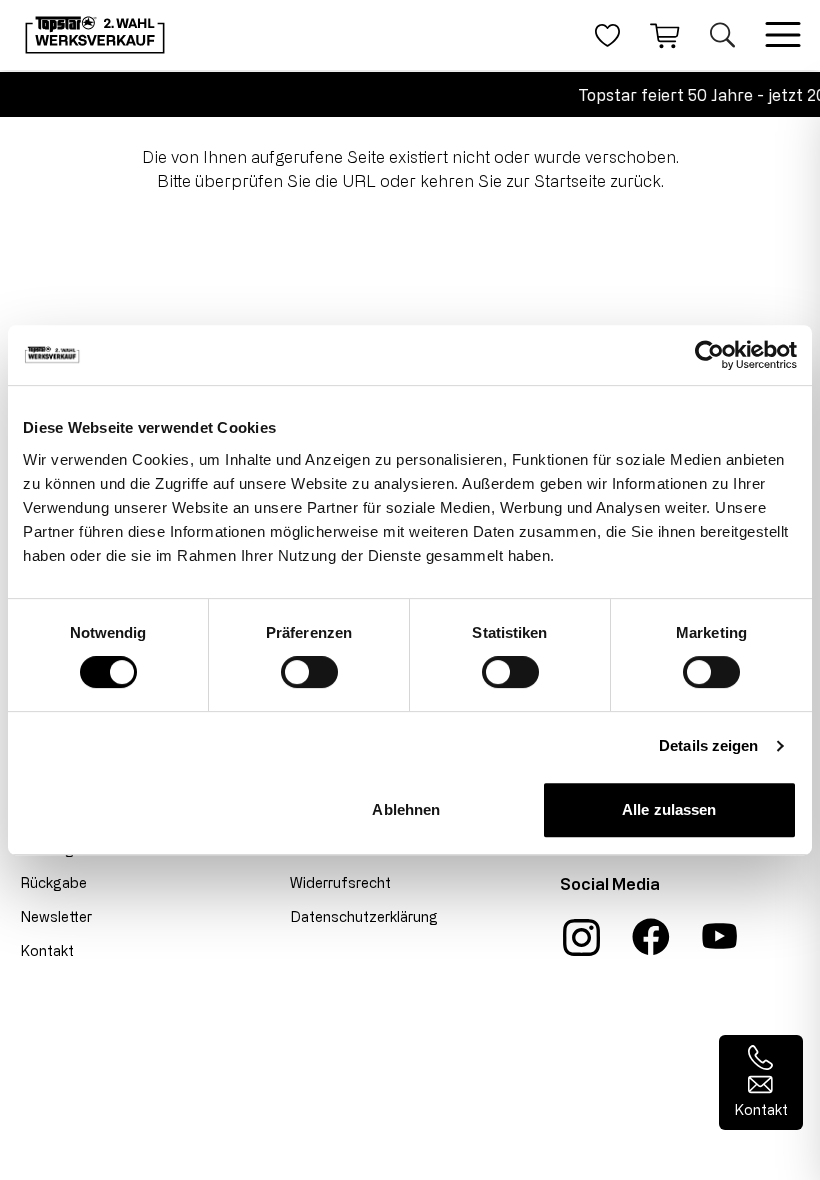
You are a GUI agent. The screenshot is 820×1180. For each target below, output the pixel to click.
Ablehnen (406, 809)
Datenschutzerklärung (364, 916)
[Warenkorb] (665, 35)
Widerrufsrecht (340, 882)
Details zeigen (708, 745)
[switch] (309, 672)
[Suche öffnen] (722, 35)
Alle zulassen (669, 809)
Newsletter (56, 916)
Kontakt (47, 950)
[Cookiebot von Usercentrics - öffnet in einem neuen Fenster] (709, 355)
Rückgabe (53, 882)
